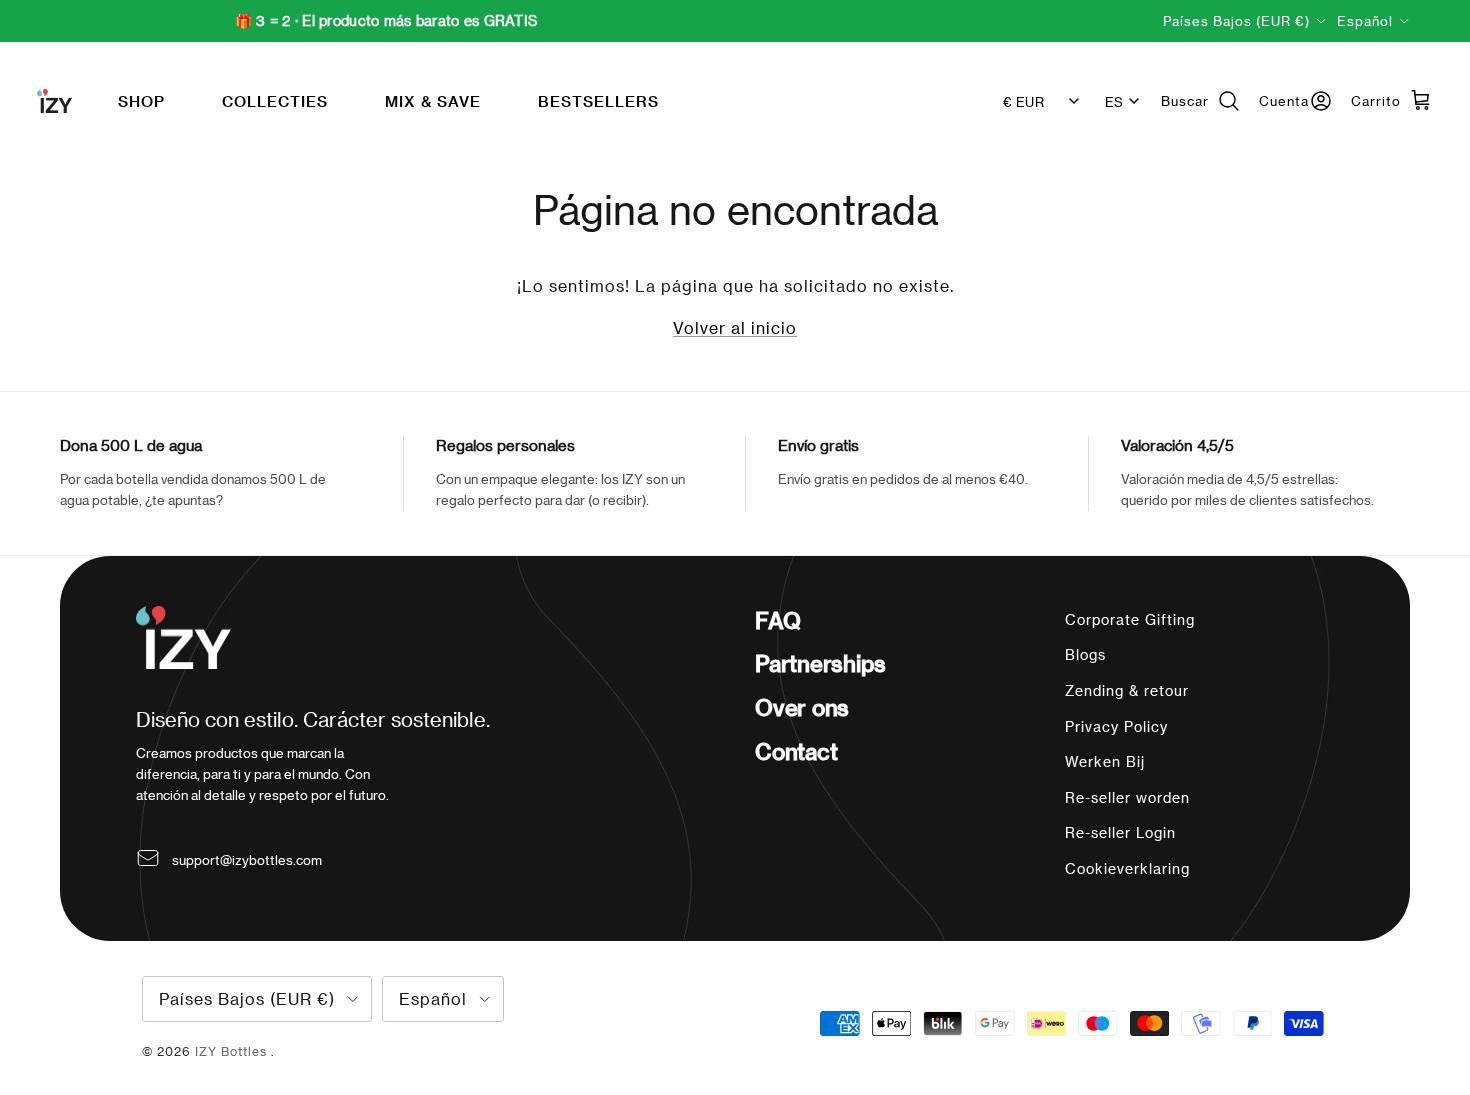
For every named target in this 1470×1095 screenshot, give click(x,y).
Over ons (802, 707)
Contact (796, 751)
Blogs (1085, 654)
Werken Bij (1105, 761)
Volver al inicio (735, 327)
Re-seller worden (1127, 797)
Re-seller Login (1120, 832)
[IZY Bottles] (54, 101)
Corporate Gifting (1130, 619)
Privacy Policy (1116, 726)
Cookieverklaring (1127, 868)
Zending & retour (1127, 690)
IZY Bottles (233, 1051)
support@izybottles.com (247, 859)
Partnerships (820, 663)
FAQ (777, 620)
